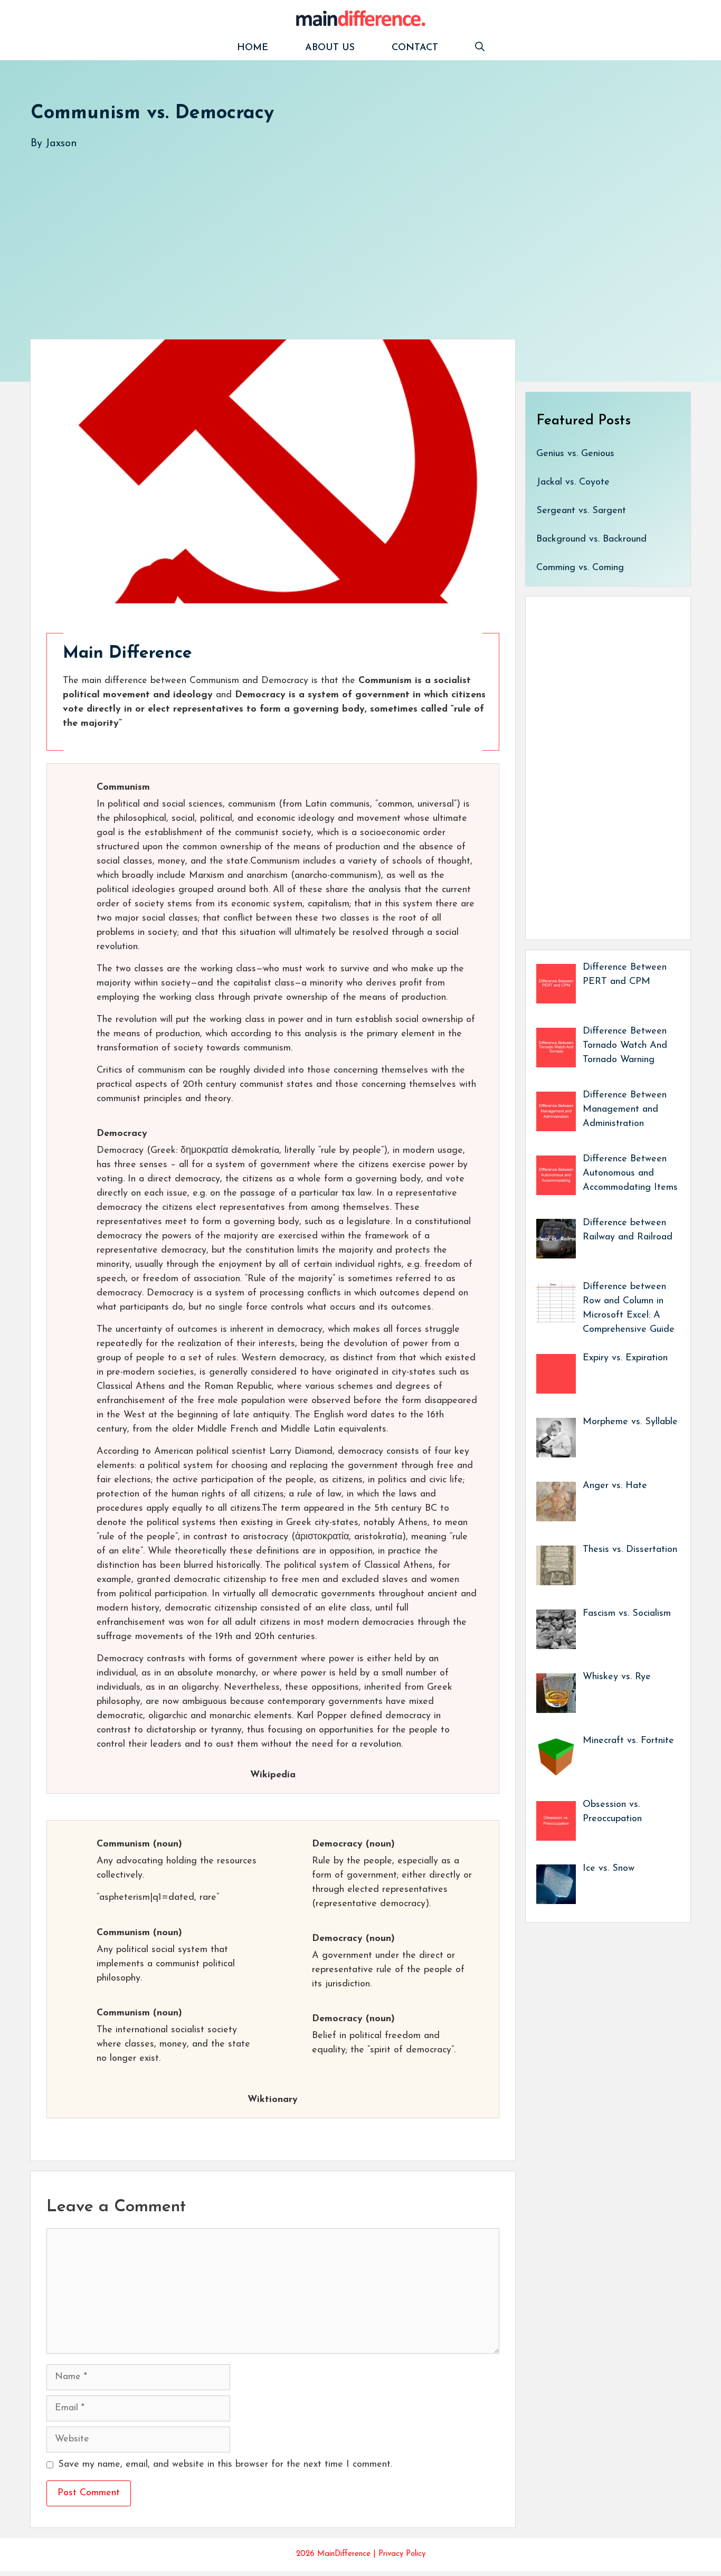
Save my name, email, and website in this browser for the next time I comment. (225, 2465)
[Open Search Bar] (480, 48)
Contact (415, 48)
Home (253, 48)
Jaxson (61, 144)
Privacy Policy (402, 2554)
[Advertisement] (347, 234)
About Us (330, 48)
